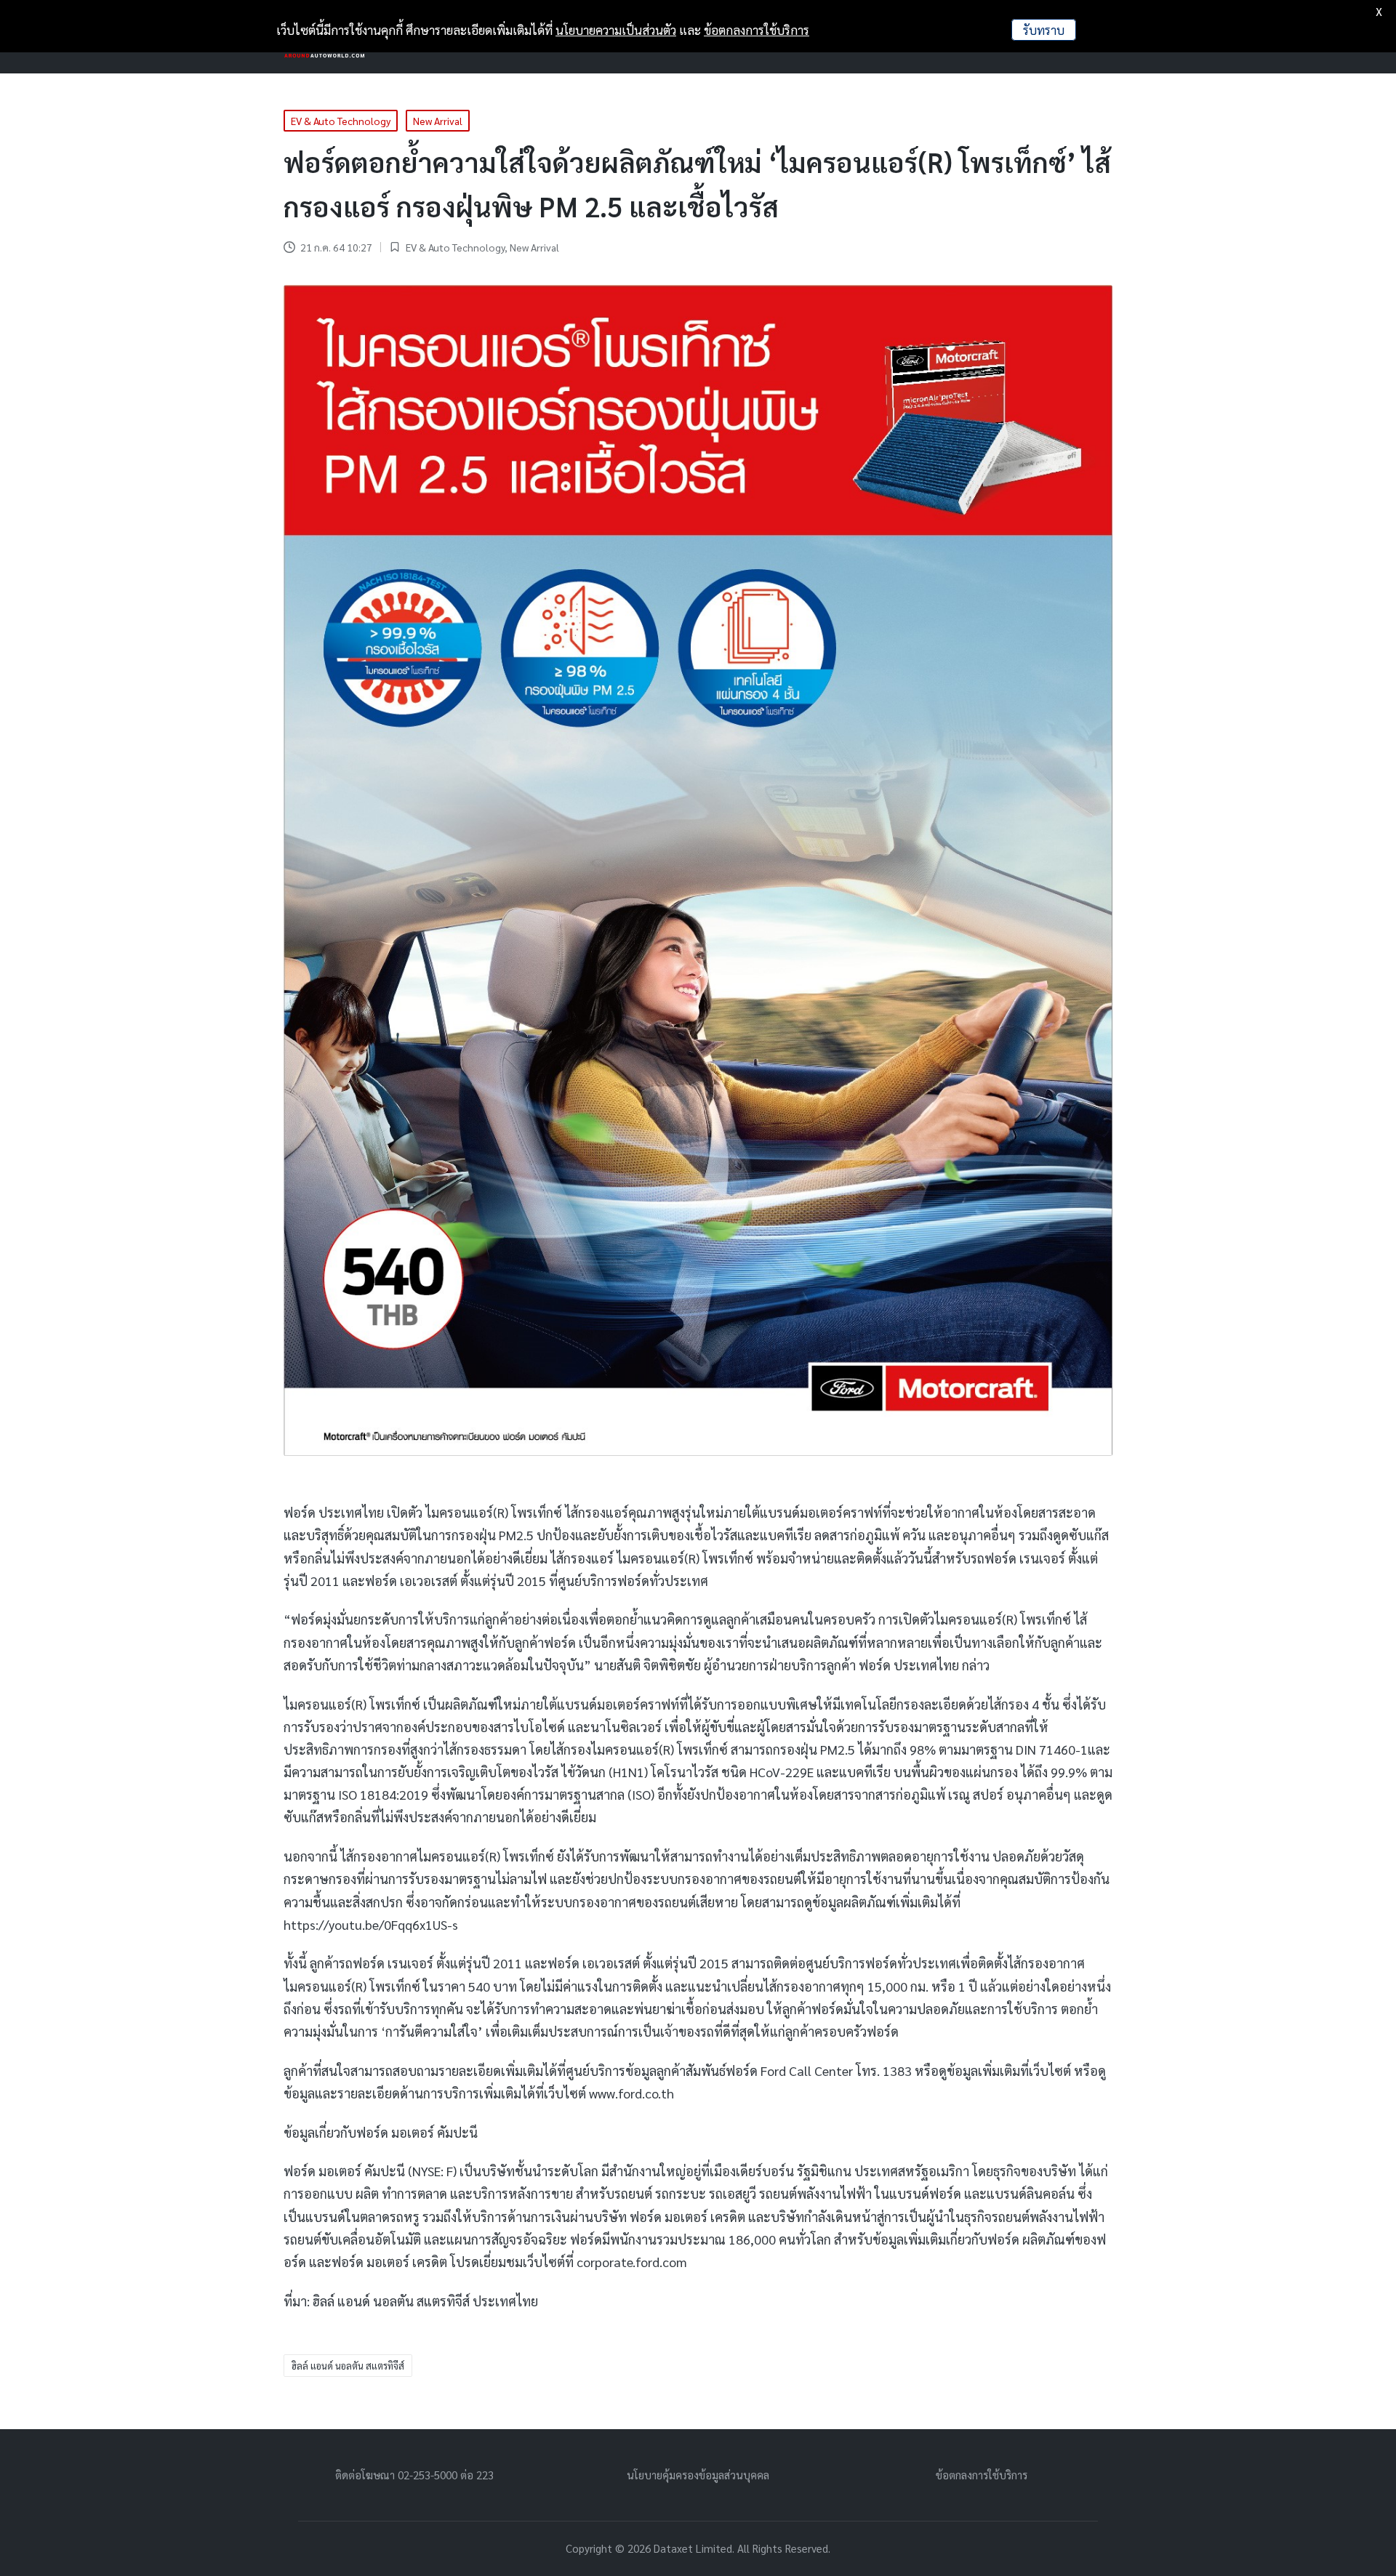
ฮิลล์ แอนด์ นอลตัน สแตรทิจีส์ (348, 2366)
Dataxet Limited (693, 2548)
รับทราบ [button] (1044, 30)
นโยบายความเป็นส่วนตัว (616, 30)
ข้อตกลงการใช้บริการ (982, 2475)
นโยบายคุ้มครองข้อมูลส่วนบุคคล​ (698, 2475)
